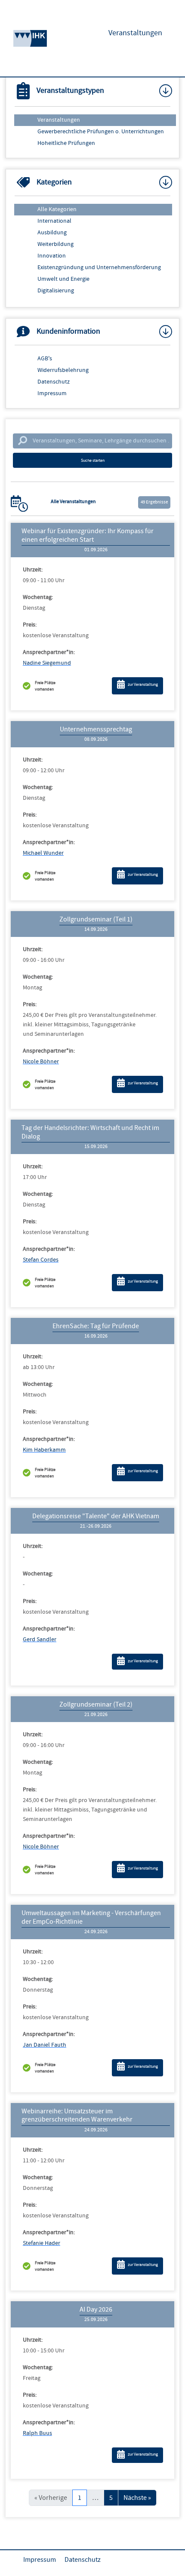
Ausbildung (52, 233)
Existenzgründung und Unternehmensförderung (99, 267)
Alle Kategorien (57, 209)
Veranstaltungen (59, 120)
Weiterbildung (55, 244)
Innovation (52, 256)
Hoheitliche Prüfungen (66, 143)
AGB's (45, 359)
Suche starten (93, 460)
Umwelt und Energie (63, 279)
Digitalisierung (56, 291)
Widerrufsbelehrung (63, 370)
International (54, 221)
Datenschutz (54, 382)
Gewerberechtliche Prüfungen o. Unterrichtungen (101, 132)
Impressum (52, 393)
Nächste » (137, 2498)
